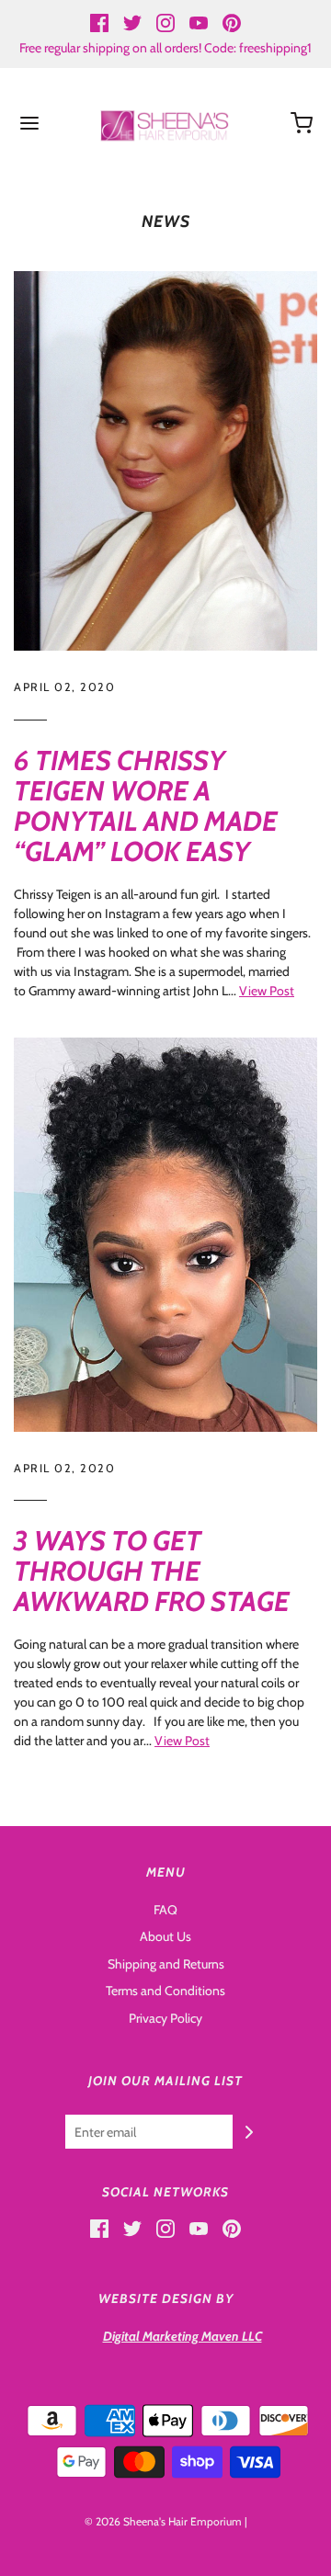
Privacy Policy (165, 2018)
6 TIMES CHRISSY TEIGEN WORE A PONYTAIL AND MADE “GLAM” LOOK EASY (146, 806)
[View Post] (165, 461)
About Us (165, 1936)
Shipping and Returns (166, 1964)
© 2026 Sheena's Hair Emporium (163, 2521)
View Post (267, 991)
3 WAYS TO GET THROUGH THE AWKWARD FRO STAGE (152, 1571)
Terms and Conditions (165, 1991)
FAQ (165, 1910)
